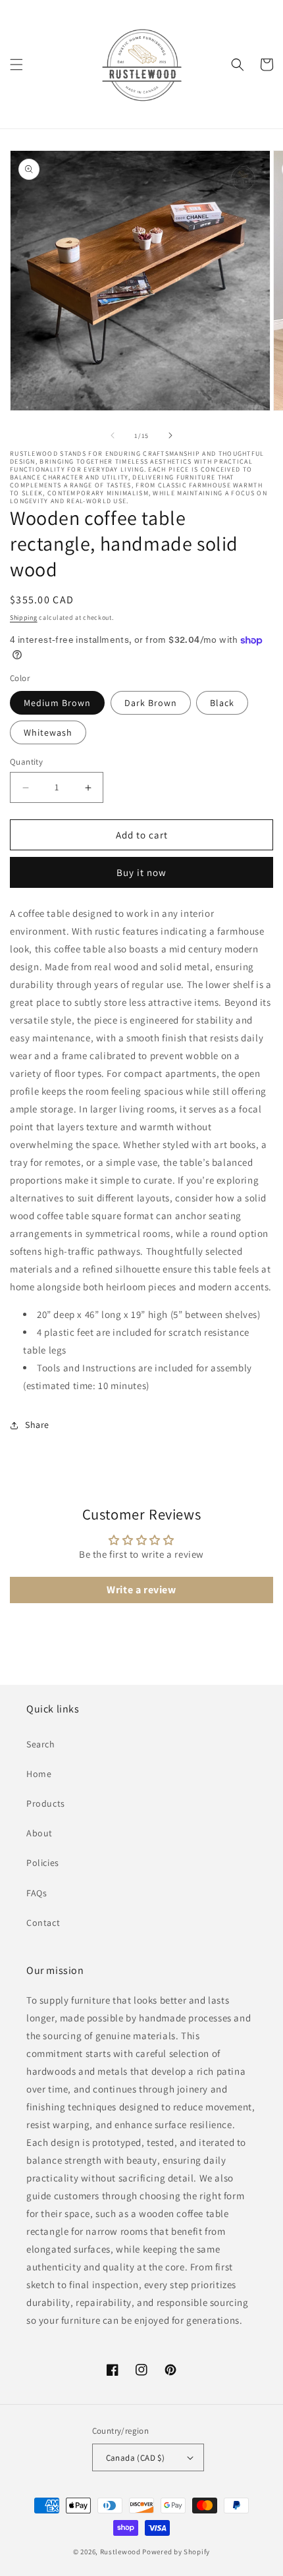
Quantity (26, 762)
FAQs (37, 1893)
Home (39, 1774)
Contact (43, 1923)
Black (222, 703)
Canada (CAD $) (136, 2458)
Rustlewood (120, 2552)
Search (41, 1744)
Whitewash (48, 732)
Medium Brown (57, 703)
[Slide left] (113, 435)
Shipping (24, 617)
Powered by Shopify (176, 2552)
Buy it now (141, 872)
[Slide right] (170, 435)
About (39, 1833)
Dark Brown (151, 703)
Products (46, 1803)
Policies (43, 1863)
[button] (16, 65)
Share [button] (37, 1425)
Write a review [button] (141, 1590)
